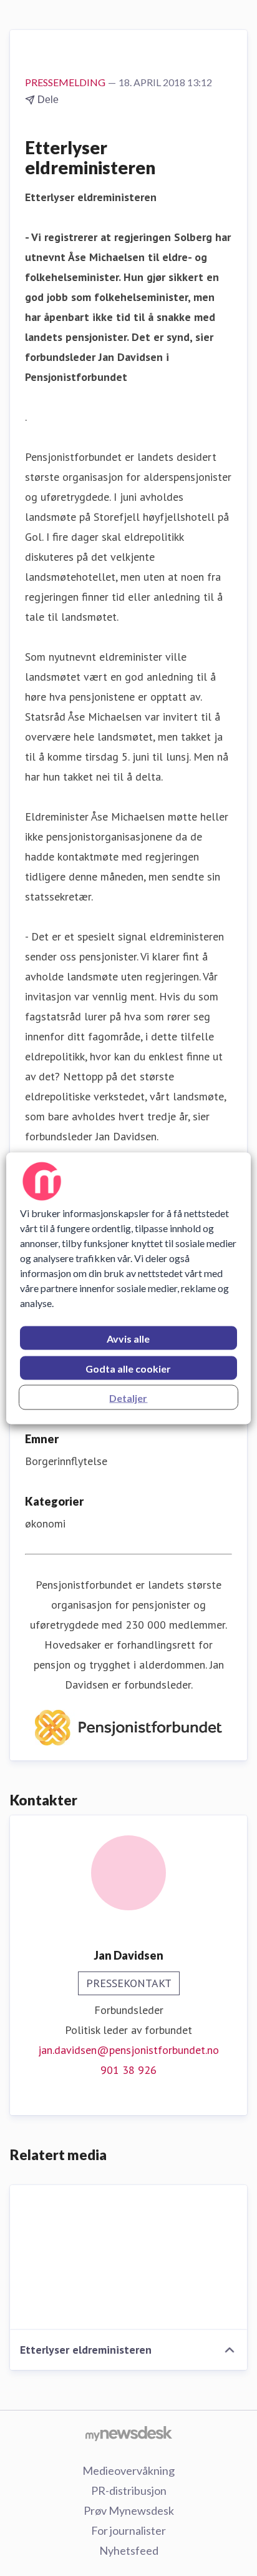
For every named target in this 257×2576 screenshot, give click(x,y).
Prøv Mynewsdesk (129, 2510)
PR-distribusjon (129, 2490)
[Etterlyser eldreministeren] (128, 2258)
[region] (128, 1288)
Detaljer (128, 1397)
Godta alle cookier (128, 1368)
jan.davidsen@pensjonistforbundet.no (128, 2050)
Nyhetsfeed (129, 2550)
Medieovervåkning (128, 2470)
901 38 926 (128, 2070)
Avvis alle (128, 1338)
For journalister (128, 2530)
